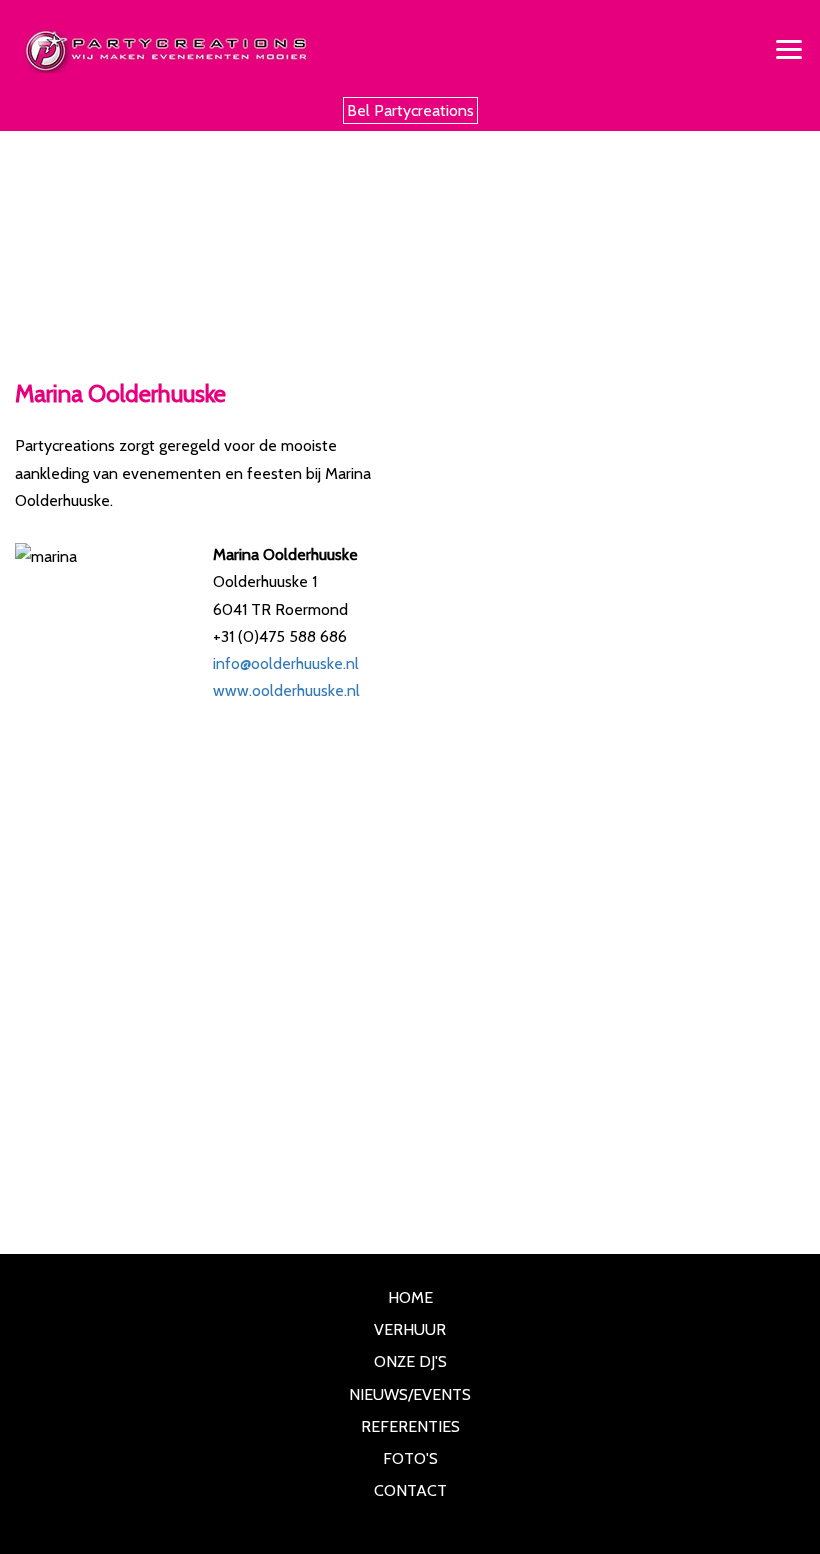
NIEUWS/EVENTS (410, 1394)
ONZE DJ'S (410, 1361)
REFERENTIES (410, 1426)
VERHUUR (410, 1329)
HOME (410, 1297)
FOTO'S (410, 1458)
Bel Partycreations (410, 110)
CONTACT (410, 1490)
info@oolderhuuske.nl (286, 663)
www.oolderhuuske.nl (286, 690)
